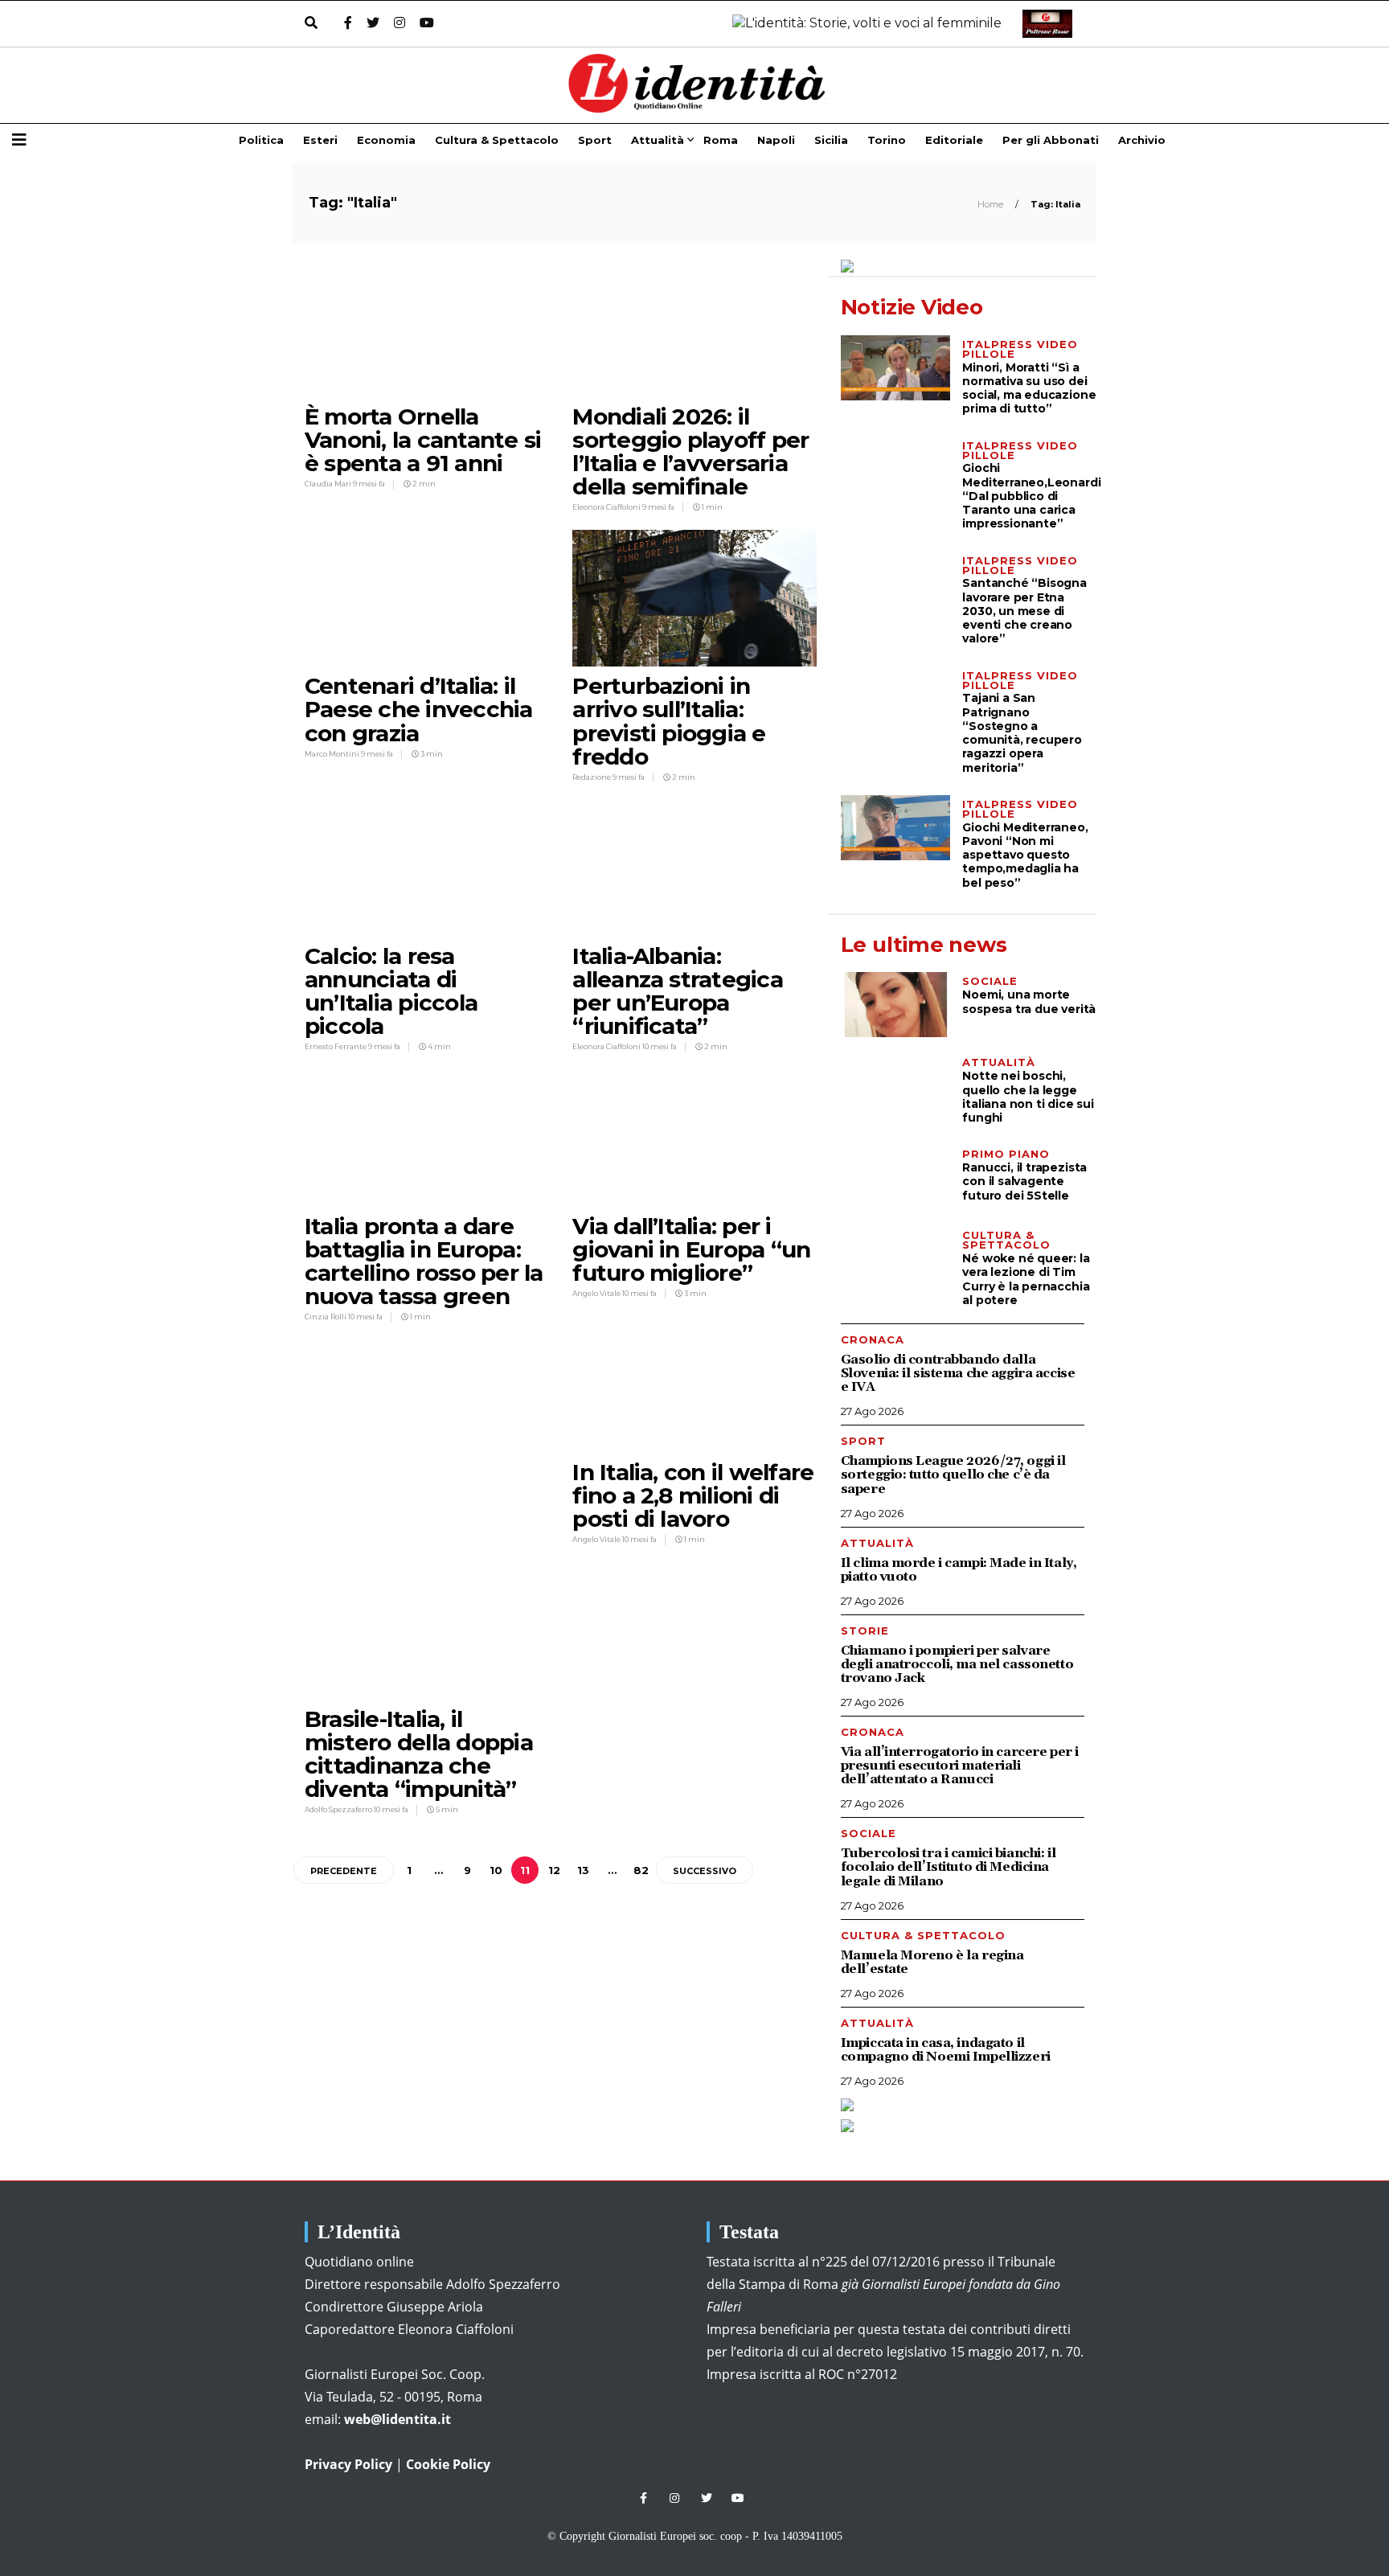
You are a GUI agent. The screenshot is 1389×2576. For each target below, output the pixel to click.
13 (583, 1870)
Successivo (705, 1871)
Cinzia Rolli (326, 1317)
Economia (386, 140)
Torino (887, 140)
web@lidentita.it (397, 2419)
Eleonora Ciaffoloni (607, 507)
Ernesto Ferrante (336, 1046)
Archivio (1142, 140)
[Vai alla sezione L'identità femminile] (861, 24)
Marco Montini (333, 754)
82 (641, 1870)
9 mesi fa (369, 484)
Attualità (658, 140)
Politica (261, 140)
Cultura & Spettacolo (497, 140)
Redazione (592, 777)
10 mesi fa (660, 1046)
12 (554, 1870)
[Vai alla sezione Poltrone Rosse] (1044, 24)
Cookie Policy (448, 2464)
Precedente (344, 1871)
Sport (595, 140)
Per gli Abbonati (1051, 140)
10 (496, 1870)
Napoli (776, 140)
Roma (721, 140)
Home (992, 204)
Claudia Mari (329, 484)
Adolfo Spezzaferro (339, 1809)
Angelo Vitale (597, 1293)
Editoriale (954, 140)
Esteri (320, 140)
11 (525, 1870)
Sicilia (831, 140)
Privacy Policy (348, 2464)
